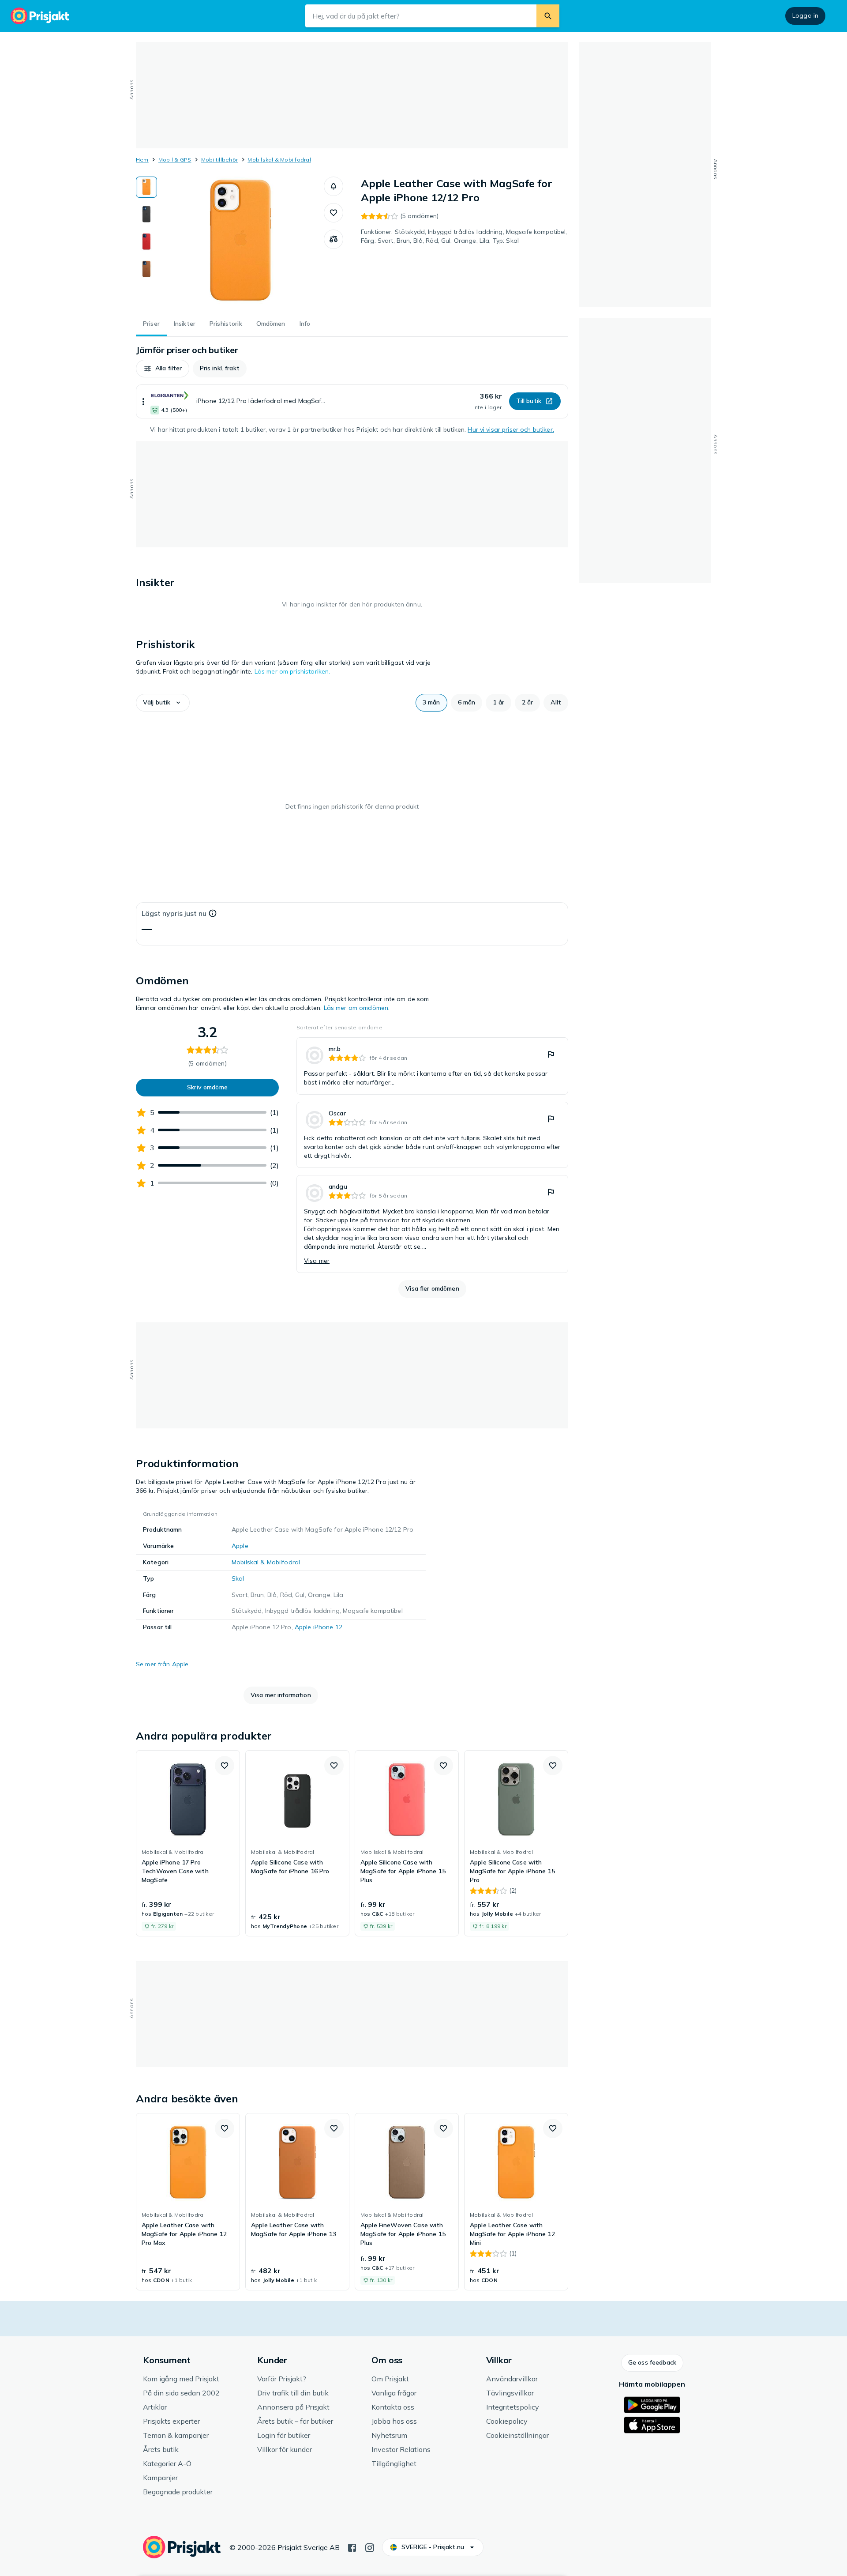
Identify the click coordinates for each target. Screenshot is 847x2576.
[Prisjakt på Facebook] (352, 2547)
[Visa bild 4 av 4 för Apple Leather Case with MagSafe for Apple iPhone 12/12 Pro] (146, 269)
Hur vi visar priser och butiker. (511, 429)
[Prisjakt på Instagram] (370, 2547)
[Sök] (548, 16)
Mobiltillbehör (219, 160)
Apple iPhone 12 (319, 1627)
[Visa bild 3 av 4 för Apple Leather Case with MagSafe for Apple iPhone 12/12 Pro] (146, 242)
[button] (334, 186)
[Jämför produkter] (334, 239)
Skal (238, 1578)
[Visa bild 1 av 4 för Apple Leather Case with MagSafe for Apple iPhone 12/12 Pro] (146, 187)
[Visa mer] (143, 401)
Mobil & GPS (175, 160)
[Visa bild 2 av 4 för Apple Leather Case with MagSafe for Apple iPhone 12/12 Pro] (146, 215)
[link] (432, 1066)
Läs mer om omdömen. (357, 1008)
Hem (142, 160)
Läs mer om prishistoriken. (292, 671)
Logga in (805, 15)
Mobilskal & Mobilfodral (279, 160)
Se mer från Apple (162, 1664)
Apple (240, 1546)
